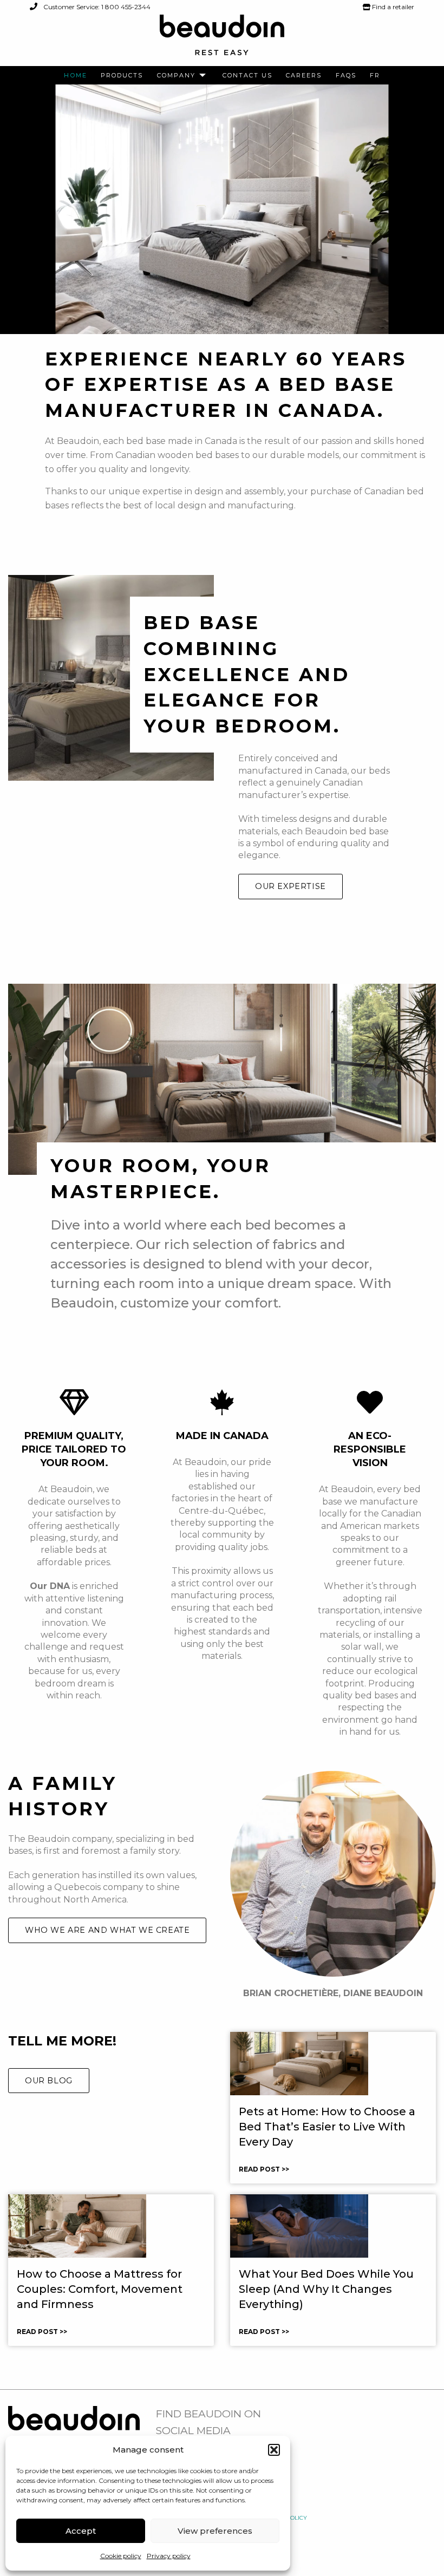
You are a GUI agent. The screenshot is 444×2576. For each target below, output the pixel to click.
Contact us (247, 76)
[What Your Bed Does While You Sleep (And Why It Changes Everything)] (299, 2225)
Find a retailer (392, 7)
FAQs (346, 76)
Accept (81, 2531)
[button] (274, 2450)
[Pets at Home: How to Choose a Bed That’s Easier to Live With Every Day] (299, 2063)
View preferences (215, 2531)
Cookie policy (121, 2556)
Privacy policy (169, 2556)
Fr (375, 76)
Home (76, 76)
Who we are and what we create (107, 1930)
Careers (304, 76)
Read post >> (264, 2169)
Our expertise (290, 886)
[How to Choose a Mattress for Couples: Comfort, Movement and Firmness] (77, 2225)
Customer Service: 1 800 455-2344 (96, 7)
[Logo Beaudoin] (222, 40)
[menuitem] (76, 76)
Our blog (49, 2081)
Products (122, 76)
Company (176, 76)
